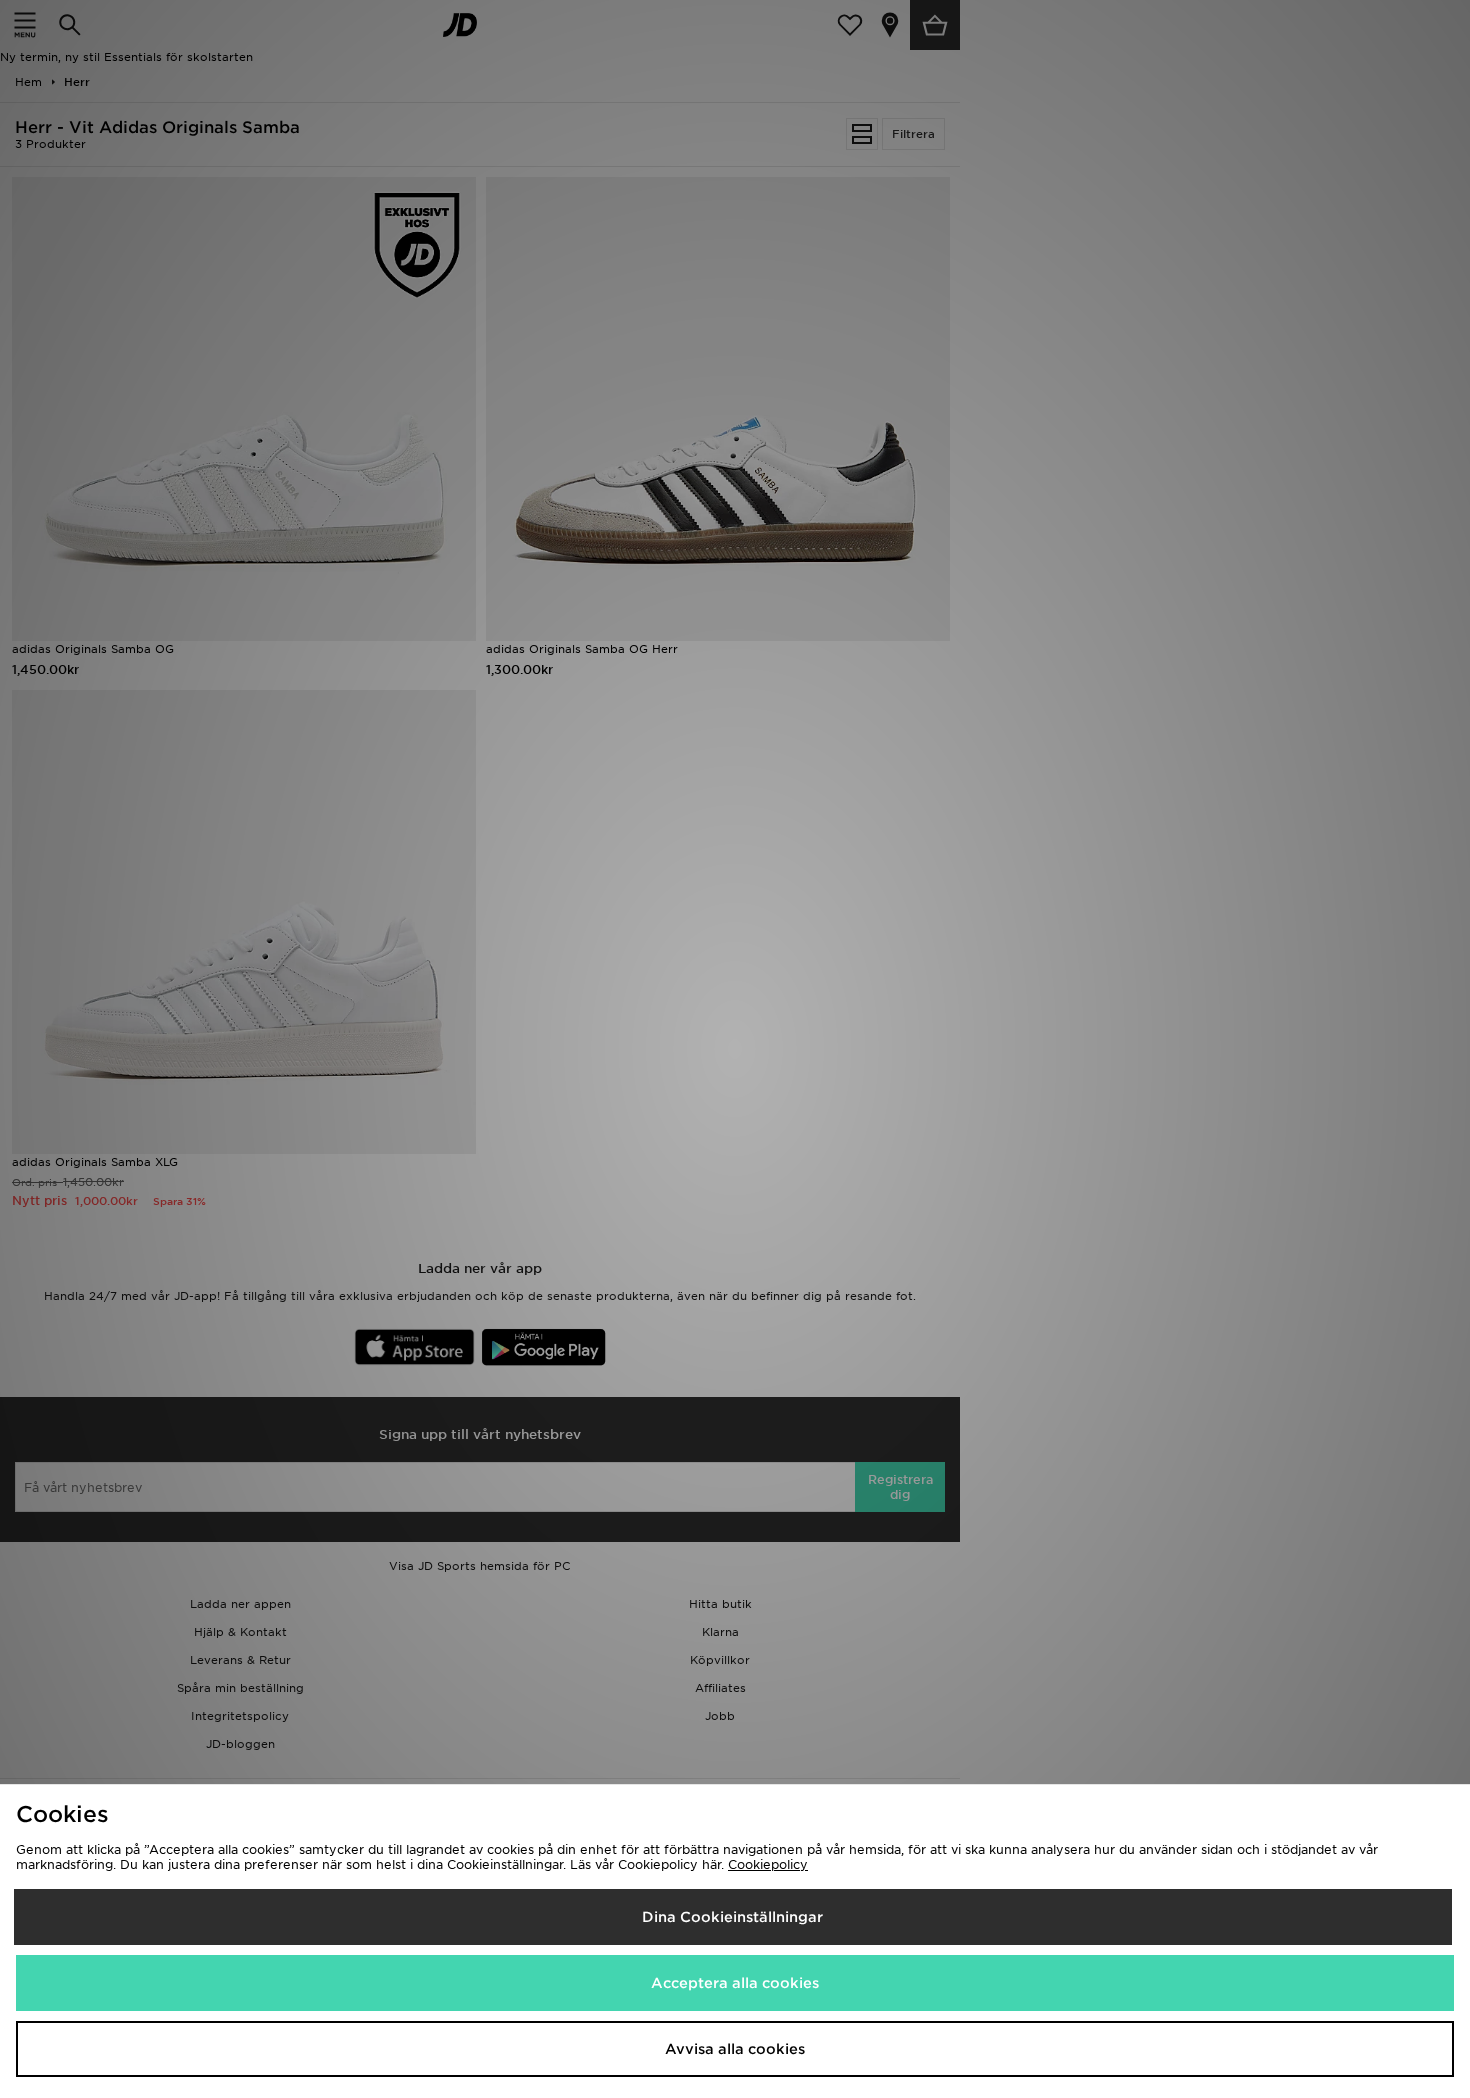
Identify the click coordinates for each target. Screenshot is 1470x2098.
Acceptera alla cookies (735, 1983)
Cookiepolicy (768, 1864)
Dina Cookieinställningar (732, 1917)
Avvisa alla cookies (735, 2049)
